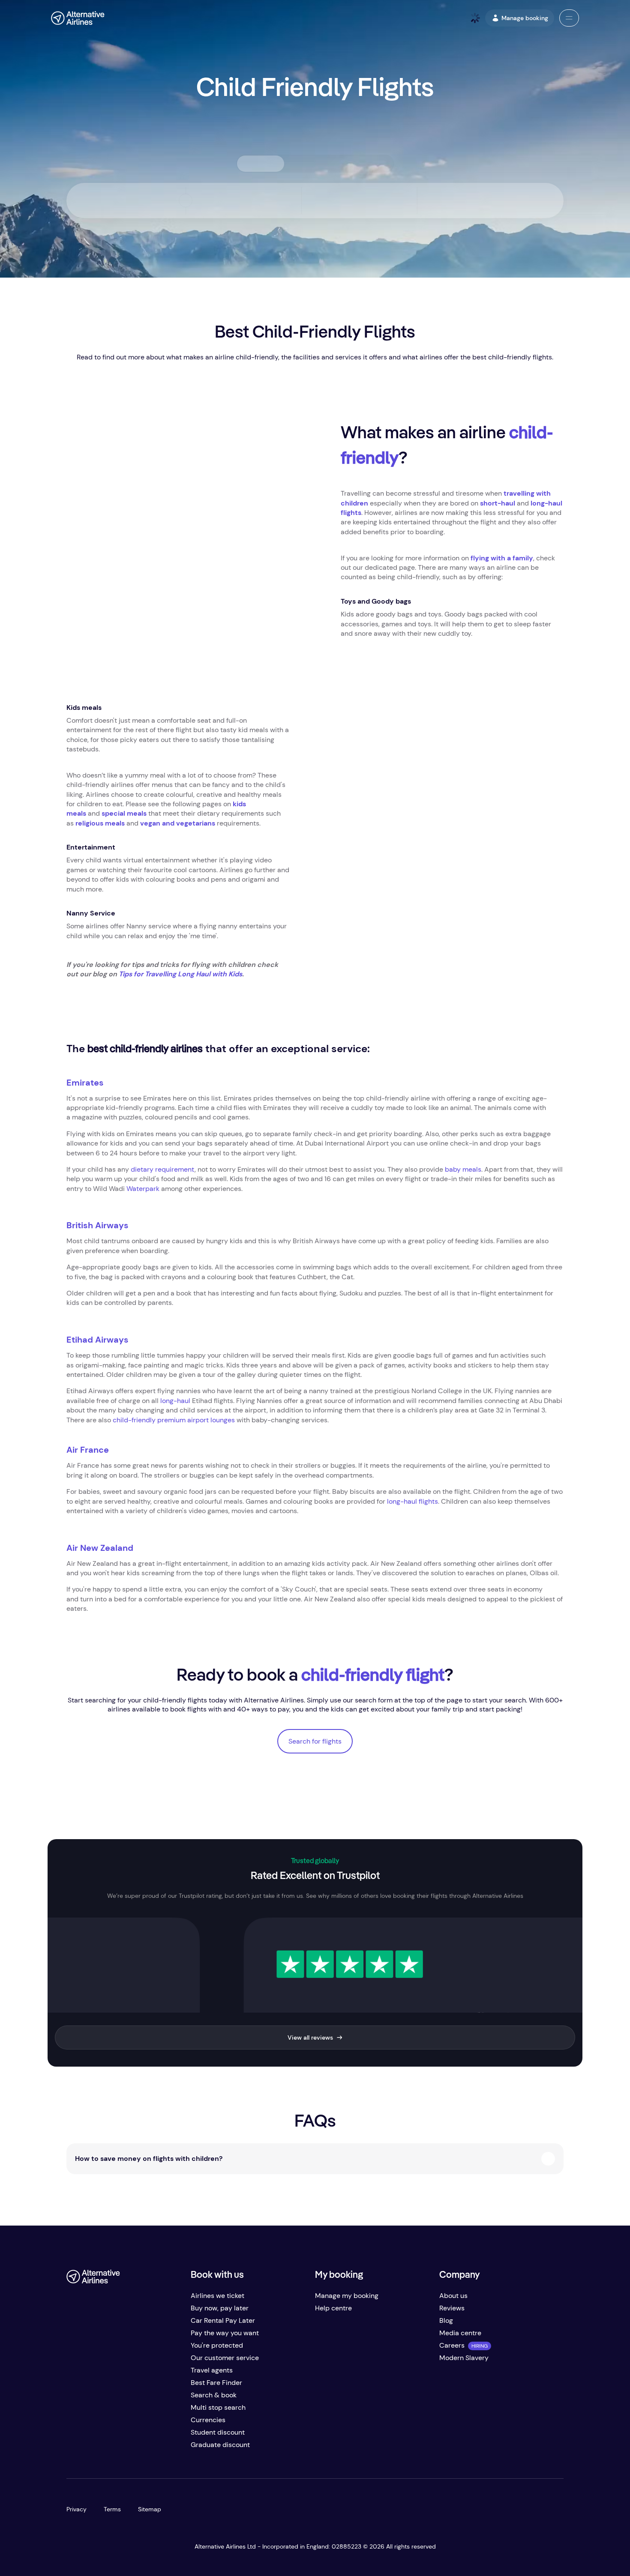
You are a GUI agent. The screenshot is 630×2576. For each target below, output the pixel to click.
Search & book (214, 2395)
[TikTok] (108, 2448)
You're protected (217, 2345)
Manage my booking (347, 2296)
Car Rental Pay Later (223, 2320)
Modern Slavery (464, 2358)
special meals (124, 813)
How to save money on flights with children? (149, 2159)
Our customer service (225, 2358)
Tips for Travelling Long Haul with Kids (180, 974)
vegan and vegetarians (178, 823)
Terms (112, 2509)
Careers (452, 2345)
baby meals (463, 1169)
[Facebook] (73, 2448)
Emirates (85, 1083)
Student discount (218, 2432)
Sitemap (150, 2509)
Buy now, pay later (220, 2308)
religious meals (100, 823)
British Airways (97, 1225)
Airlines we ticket (217, 2296)
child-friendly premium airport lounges (174, 1420)
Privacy (76, 2509)
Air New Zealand (100, 1548)
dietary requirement (163, 1169)
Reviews (452, 2308)
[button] (569, 18)
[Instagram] (125, 2448)
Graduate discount (220, 2445)
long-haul (175, 1401)
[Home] (78, 18)
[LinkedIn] (142, 2448)
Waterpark (143, 1189)
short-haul (498, 503)
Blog (446, 2320)
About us (453, 2296)
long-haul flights (412, 1501)
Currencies (208, 2420)
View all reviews (310, 2037)
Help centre (333, 2308)
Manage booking (525, 18)
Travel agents (212, 2370)
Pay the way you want (225, 2333)
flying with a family (502, 558)
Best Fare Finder (216, 2383)
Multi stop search (218, 2407)
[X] (90, 2448)
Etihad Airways (97, 1340)
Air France (88, 1450)
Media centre (460, 2333)
